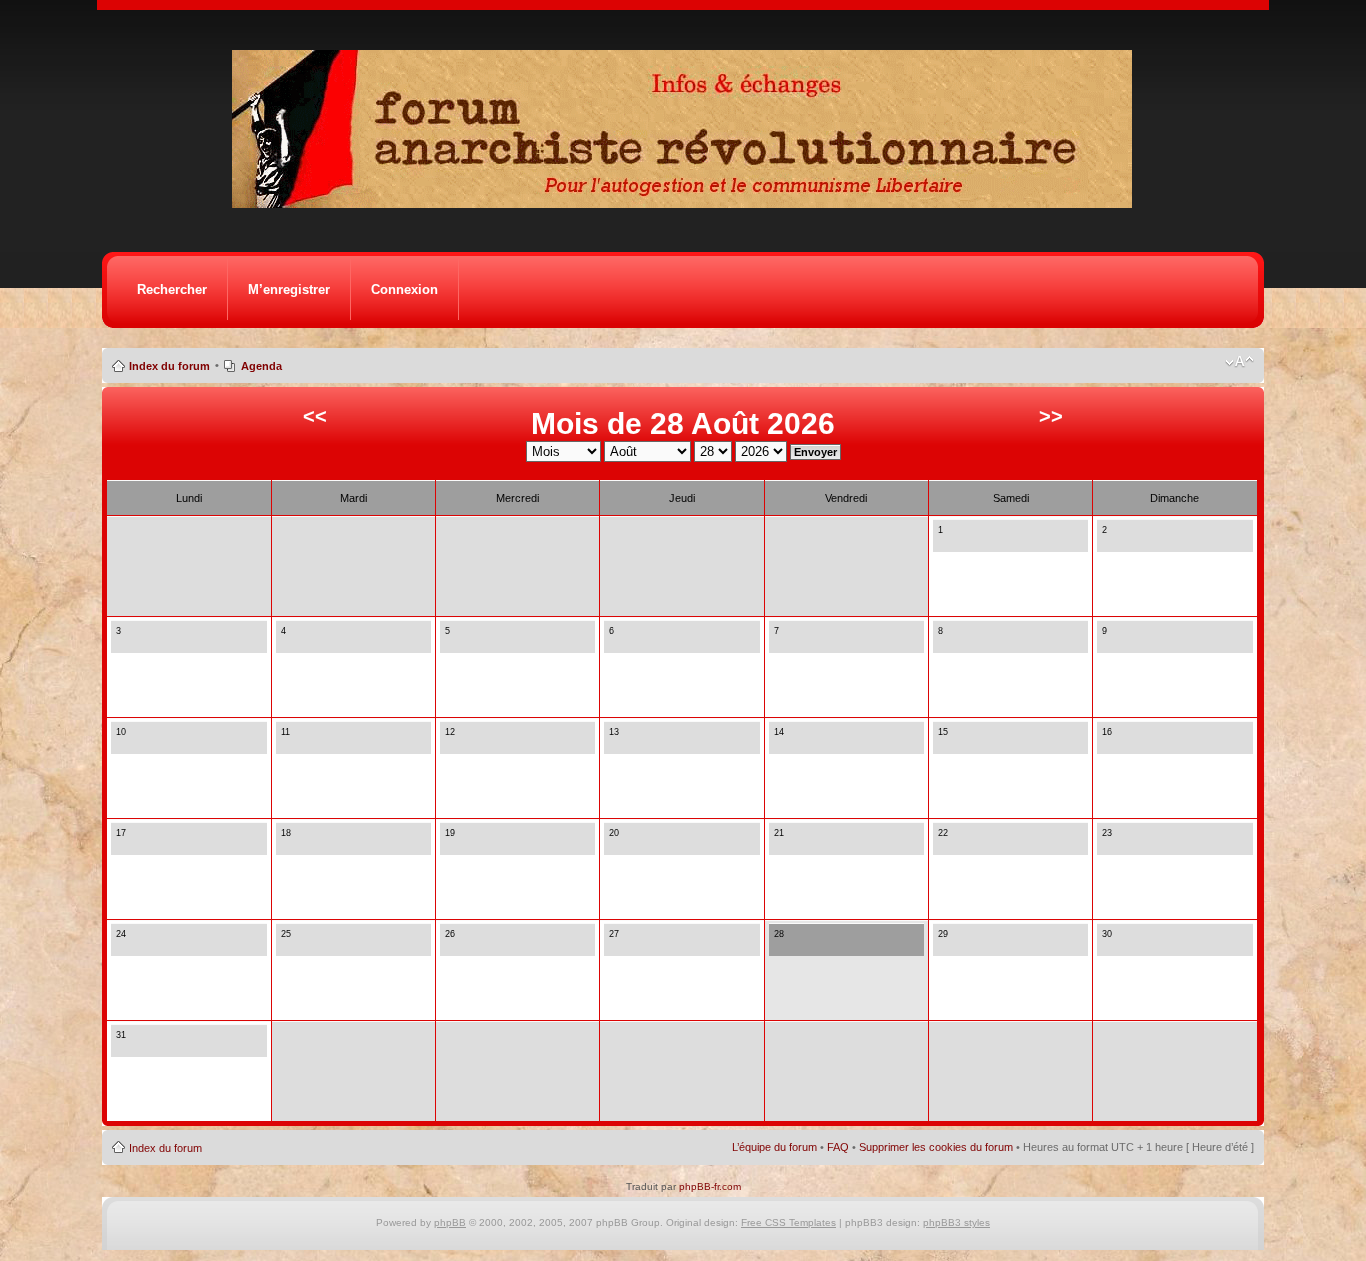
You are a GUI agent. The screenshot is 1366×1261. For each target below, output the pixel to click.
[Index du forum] (688, 202)
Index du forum (169, 366)
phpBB (450, 1222)
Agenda (261, 366)
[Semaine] (961, 541)
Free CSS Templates (788, 1222)
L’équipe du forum (774, 1147)
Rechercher (172, 289)
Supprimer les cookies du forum (936, 1147)
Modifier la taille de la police (1239, 362)
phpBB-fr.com (710, 1186)
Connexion (404, 289)
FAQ (838, 1147)
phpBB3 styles (956, 1222)
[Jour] (944, 541)
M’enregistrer (289, 289)
